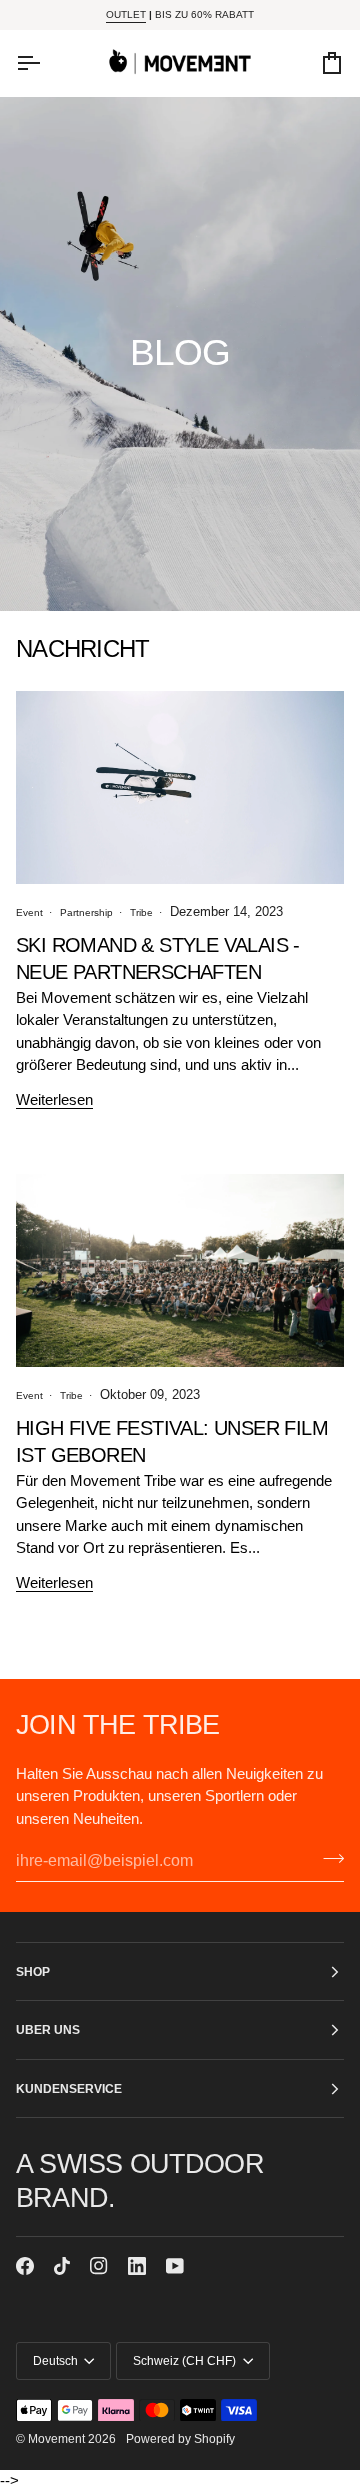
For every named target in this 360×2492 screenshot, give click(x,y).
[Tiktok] (62, 2266)
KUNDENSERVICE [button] (69, 2088)
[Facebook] (25, 2266)
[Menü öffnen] (46, 62)
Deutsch (55, 2360)
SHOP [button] (33, 1971)
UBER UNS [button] (48, 2029)
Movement (56, 2438)
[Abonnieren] (327, 1858)
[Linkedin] (137, 2266)
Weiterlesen (54, 1099)
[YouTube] (175, 2266)
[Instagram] (99, 2266)
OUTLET (126, 14)
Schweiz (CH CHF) (184, 2360)
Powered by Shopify (180, 2438)
